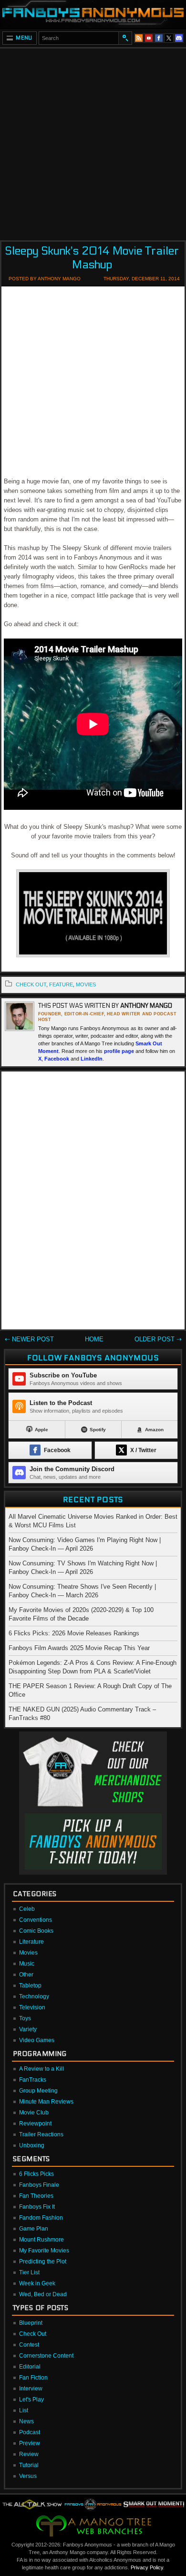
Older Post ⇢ (158, 1339)
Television (32, 2007)
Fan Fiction (33, 2378)
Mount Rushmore (41, 2240)
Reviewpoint (35, 2124)
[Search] (125, 38)
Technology (34, 1996)
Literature (31, 1942)
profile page (119, 1051)
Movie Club (34, 2113)
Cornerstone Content (46, 2356)
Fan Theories (36, 2196)
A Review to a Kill (41, 2069)
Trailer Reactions (41, 2134)
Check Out (33, 2334)
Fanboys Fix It (37, 2207)
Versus (28, 2476)
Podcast (30, 2432)
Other (26, 1975)
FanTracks (33, 2080)
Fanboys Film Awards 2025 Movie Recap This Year (79, 1648)
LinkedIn (92, 1059)
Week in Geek (37, 2283)
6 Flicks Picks (36, 2174)
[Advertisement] (93, 141)
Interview (31, 2389)
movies (86, 984)
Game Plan (34, 2229)
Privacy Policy (147, 2567)
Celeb (27, 1909)
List (24, 2410)
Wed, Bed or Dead (43, 2294)
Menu (24, 38)
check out (31, 984)
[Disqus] (93, 1202)
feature (61, 984)
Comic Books (36, 1931)
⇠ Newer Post (29, 1339)
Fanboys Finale (39, 2185)
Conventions (36, 1920)
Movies (28, 1953)
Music (27, 1964)
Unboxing (32, 2145)
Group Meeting (38, 2091)
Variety (28, 2029)
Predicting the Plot (43, 2261)
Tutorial (29, 2465)
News (26, 2421)
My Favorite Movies (44, 2251)
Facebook (57, 1059)
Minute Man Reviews (46, 2102)
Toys (25, 2018)
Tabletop (30, 1986)
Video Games (37, 2040)
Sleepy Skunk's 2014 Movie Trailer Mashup (92, 258)
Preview (30, 2443)
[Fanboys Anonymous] (93, 14)
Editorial (30, 2367)
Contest (29, 2345)
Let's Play (31, 2399)
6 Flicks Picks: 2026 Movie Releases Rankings (74, 1633)
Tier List (29, 2272)
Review (29, 2454)
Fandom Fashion (41, 2218)
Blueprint (31, 2323)
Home (94, 1339)
